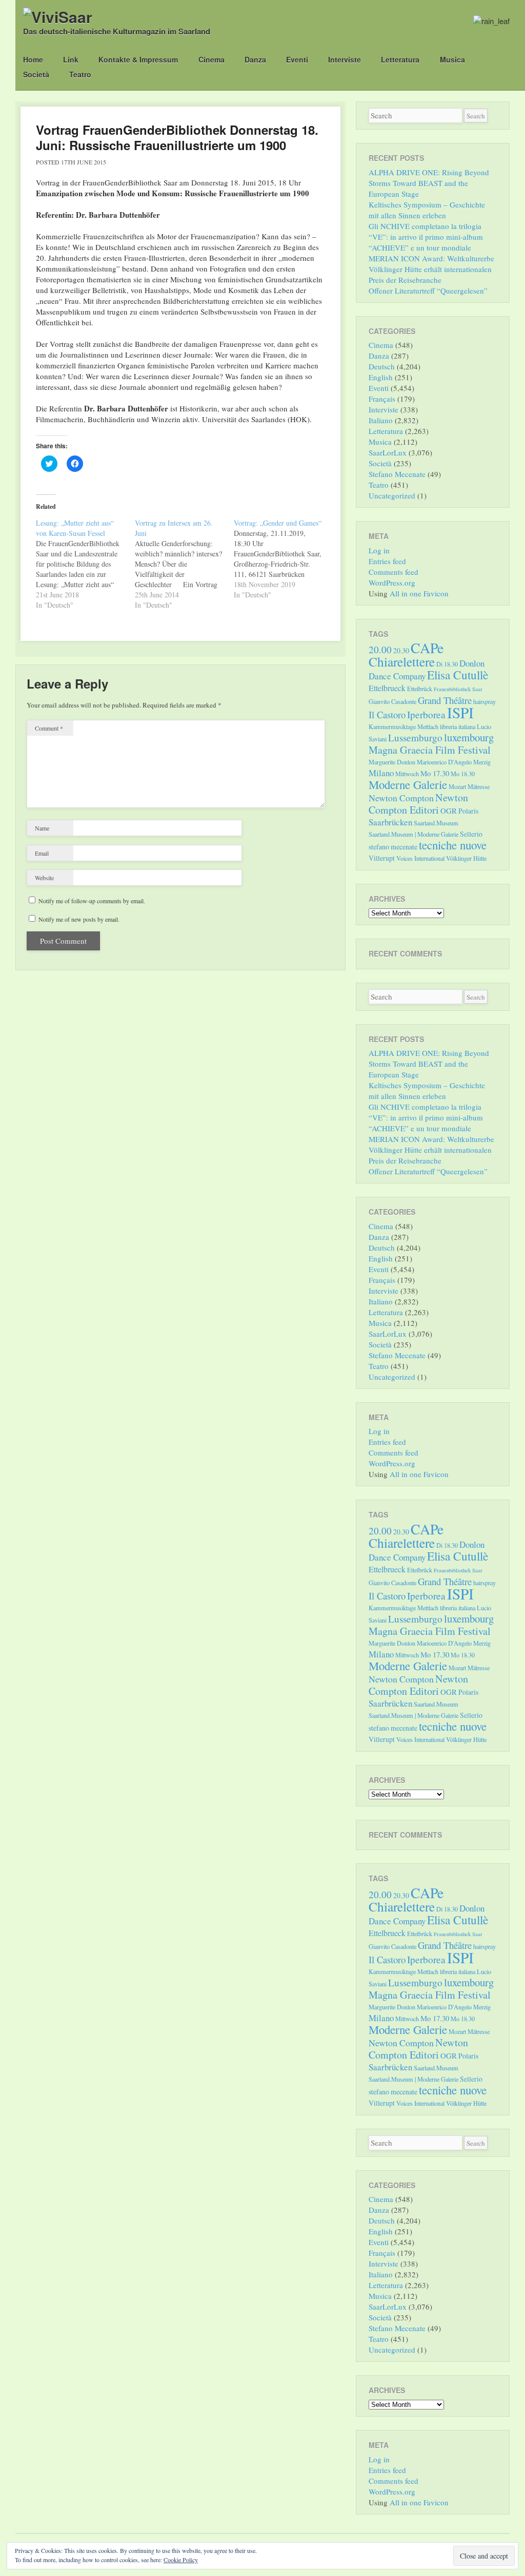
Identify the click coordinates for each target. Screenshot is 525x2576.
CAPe (427, 648)
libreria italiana (458, 726)
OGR (449, 811)
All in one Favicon (419, 593)
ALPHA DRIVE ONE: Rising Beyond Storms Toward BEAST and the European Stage (429, 183)
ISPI (460, 712)
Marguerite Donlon (392, 762)
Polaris (468, 811)
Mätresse (479, 786)
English (381, 377)
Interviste (345, 59)
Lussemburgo (415, 738)
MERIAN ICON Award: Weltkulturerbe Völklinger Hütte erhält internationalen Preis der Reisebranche (431, 269)
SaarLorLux (388, 452)
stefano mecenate (393, 847)
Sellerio (471, 834)
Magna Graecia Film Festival (430, 750)
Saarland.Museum (436, 823)
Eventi (297, 59)
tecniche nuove (453, 845)
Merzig (482, 762)
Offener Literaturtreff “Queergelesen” (428, 290)
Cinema (211, 59)
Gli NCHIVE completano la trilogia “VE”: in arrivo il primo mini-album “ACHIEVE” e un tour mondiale (426, 237)
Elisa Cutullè (458, 675)
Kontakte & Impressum (138, 59)
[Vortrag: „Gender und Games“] (283, 559)
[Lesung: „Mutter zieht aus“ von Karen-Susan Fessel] (85, 564)
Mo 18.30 (463, 774)
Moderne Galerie (408, 784)
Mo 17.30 (435, 773)
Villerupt (382, 858)
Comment (49, 728)
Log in (379, 550)
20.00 (380, 649)
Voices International (420, 858)
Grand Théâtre (445, 700)
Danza (255, 59)
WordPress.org (392, 583)
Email (42, 853)
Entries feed (387, 561)
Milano (381, 773)
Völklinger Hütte (466, 858)
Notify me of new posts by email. (79, 919)
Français (382, 399)
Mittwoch (407, 774)
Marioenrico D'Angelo (444, 762)
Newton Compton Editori (418, 804)
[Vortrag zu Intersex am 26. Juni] (184, 564)
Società (36, 74)
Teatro (80, 74)
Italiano (381, 420)
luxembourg (469, 737)
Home (33, 59)
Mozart (457, 786)
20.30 (401, 650)
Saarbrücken (390, 822)
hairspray (484, 701)
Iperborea (426, 714)
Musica (452, 59)
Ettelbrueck (387, 688)
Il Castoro (387, 714)
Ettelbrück (420, 689)
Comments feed (393, 572)
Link (71, 59)
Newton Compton (401, 798)
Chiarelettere (402, 661)
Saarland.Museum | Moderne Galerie (413, 834)
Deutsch (382, 366)
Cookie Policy (181, 2560)
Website (44, 878)
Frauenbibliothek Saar (458, 689)
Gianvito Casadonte (392, 701)
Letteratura (400, 59)
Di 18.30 (447, 664)
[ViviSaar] (58, 17)
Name (42, 828)
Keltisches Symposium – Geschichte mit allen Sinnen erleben (427, 210)
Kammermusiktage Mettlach (403, 726)
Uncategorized (392, 495)
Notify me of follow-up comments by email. (92, 901)
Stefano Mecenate (397, 474)
